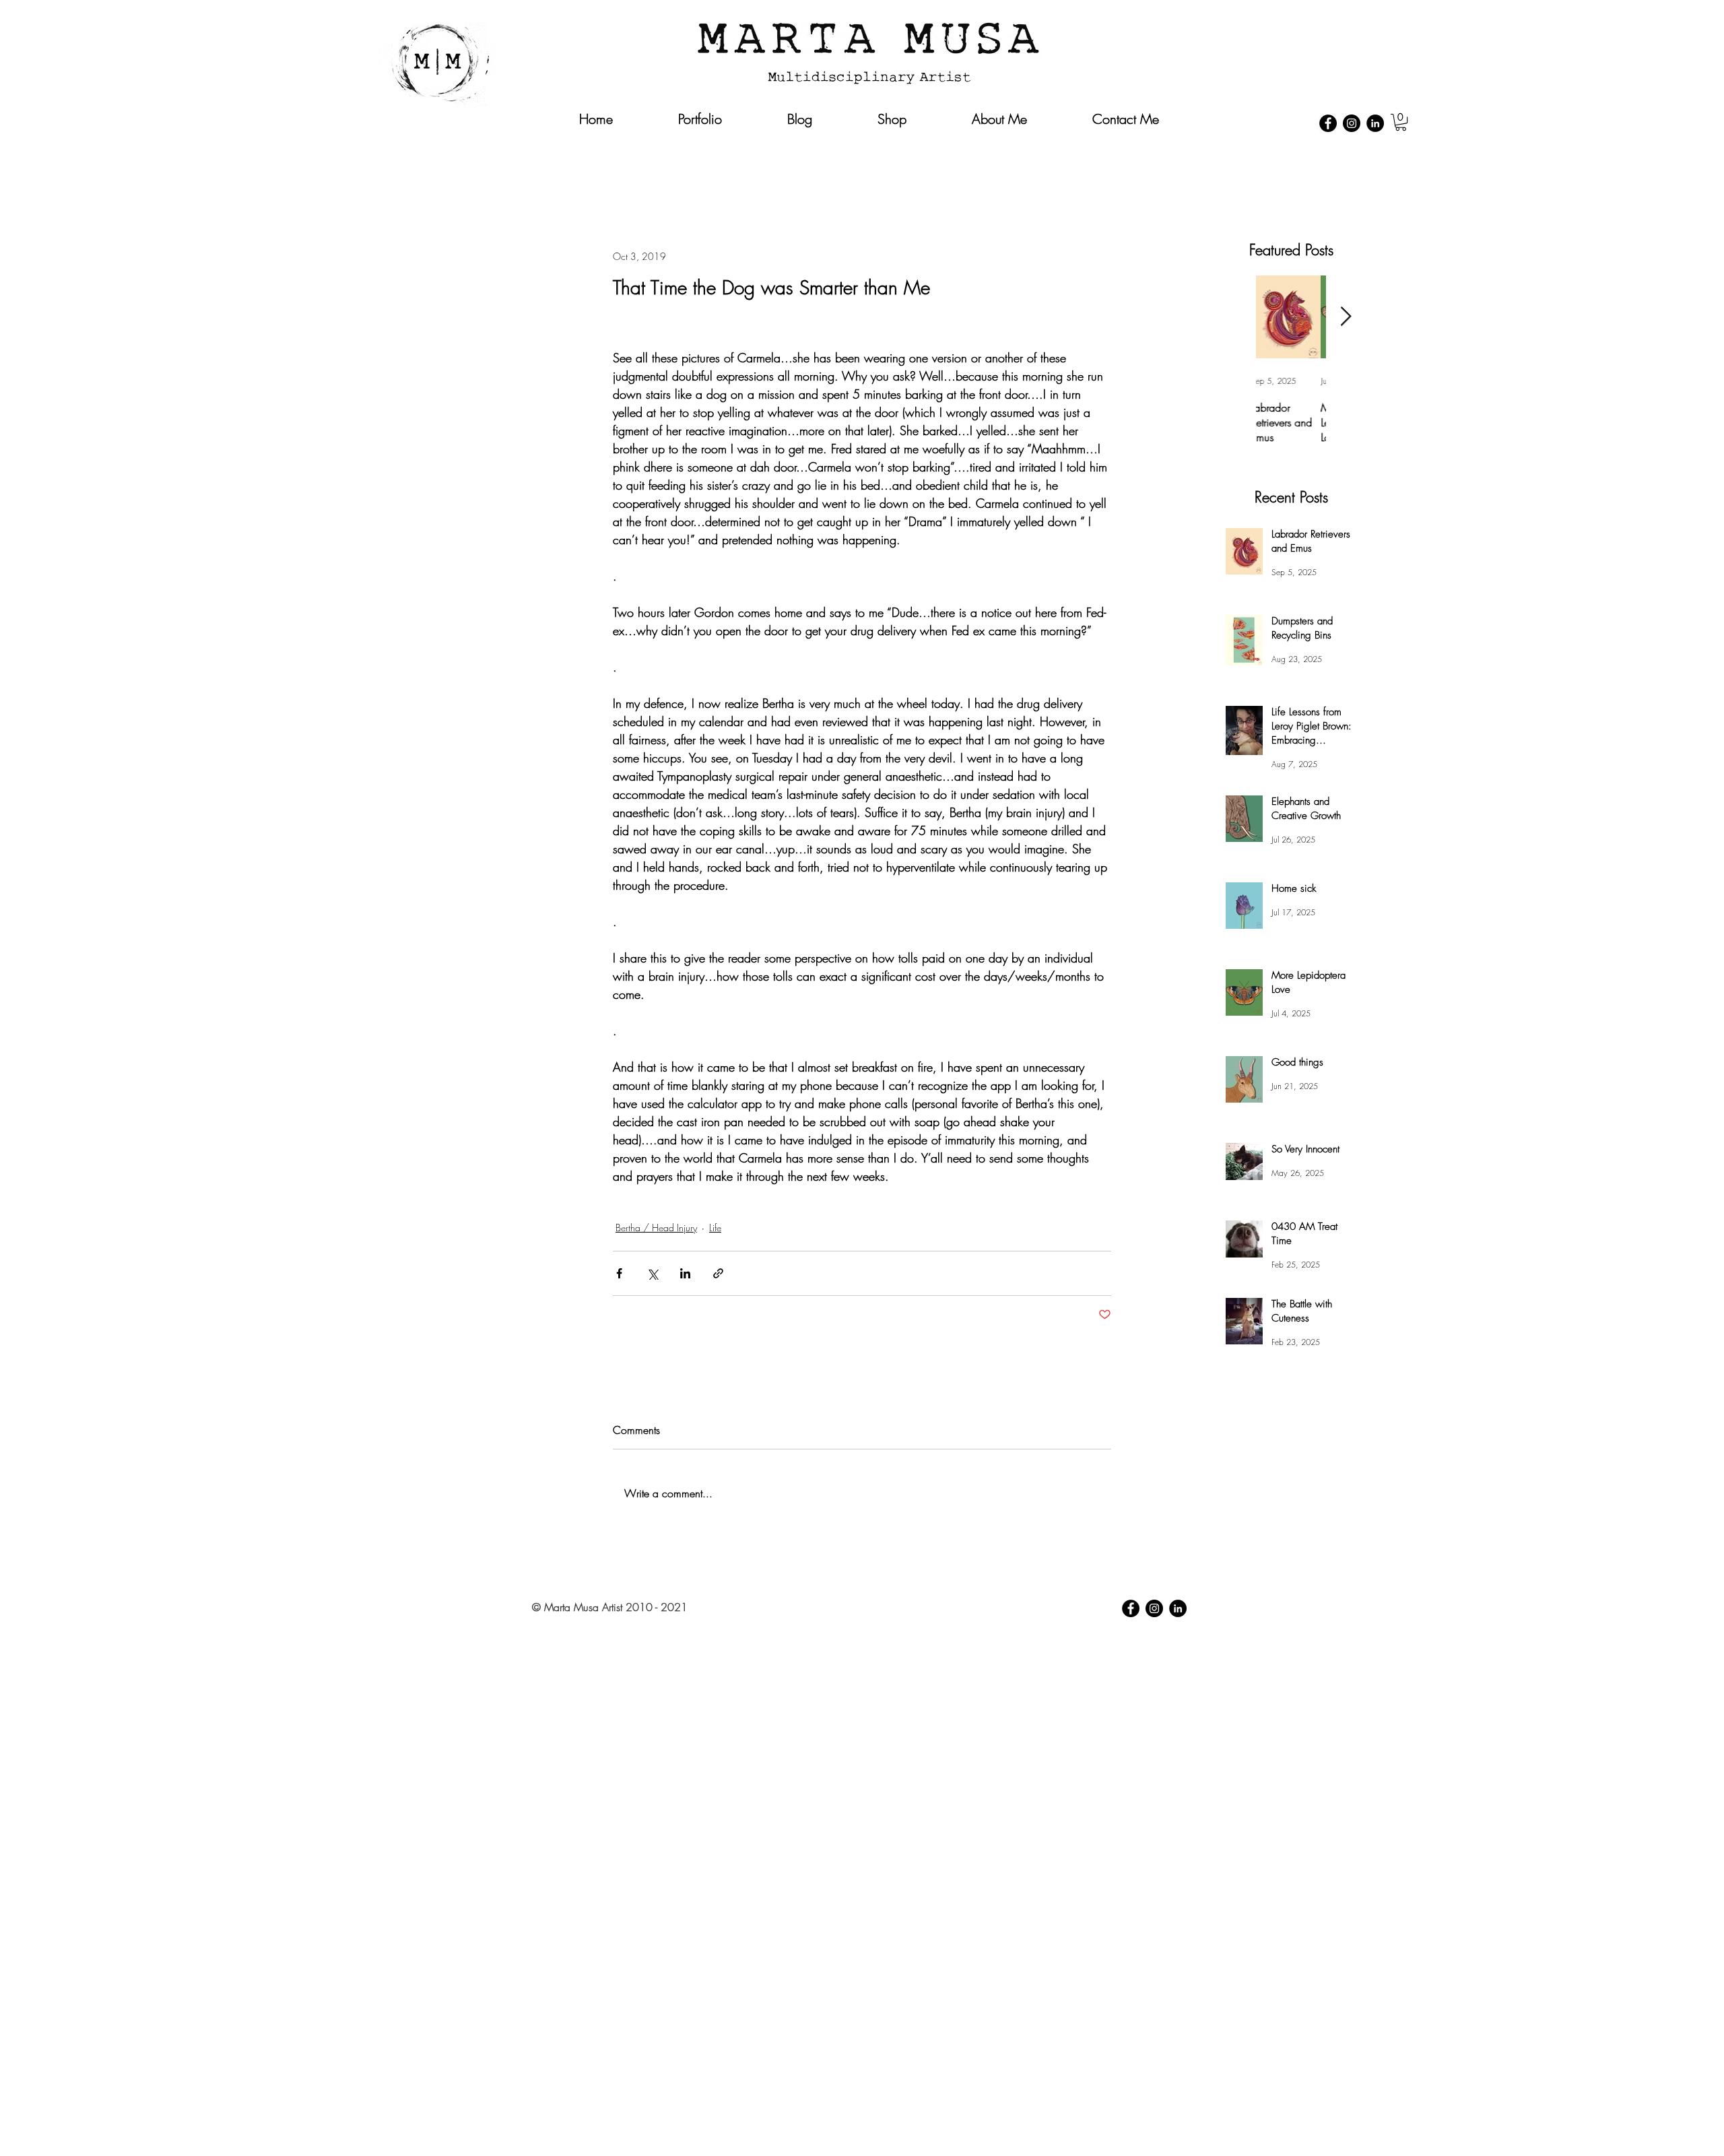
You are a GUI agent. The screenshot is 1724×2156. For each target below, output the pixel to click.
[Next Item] (1346, 317)
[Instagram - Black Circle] (1352, 123)
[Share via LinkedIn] (685, 1273)
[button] (1401, 122)
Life (715, 1228)
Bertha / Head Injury (656, 1228)
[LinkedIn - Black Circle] (1375, 123)
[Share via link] (718, 1273)
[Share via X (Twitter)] (652, 1273)
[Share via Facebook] (619, 1273)
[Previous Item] (1236, 317)
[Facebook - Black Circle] (1328, 123)
